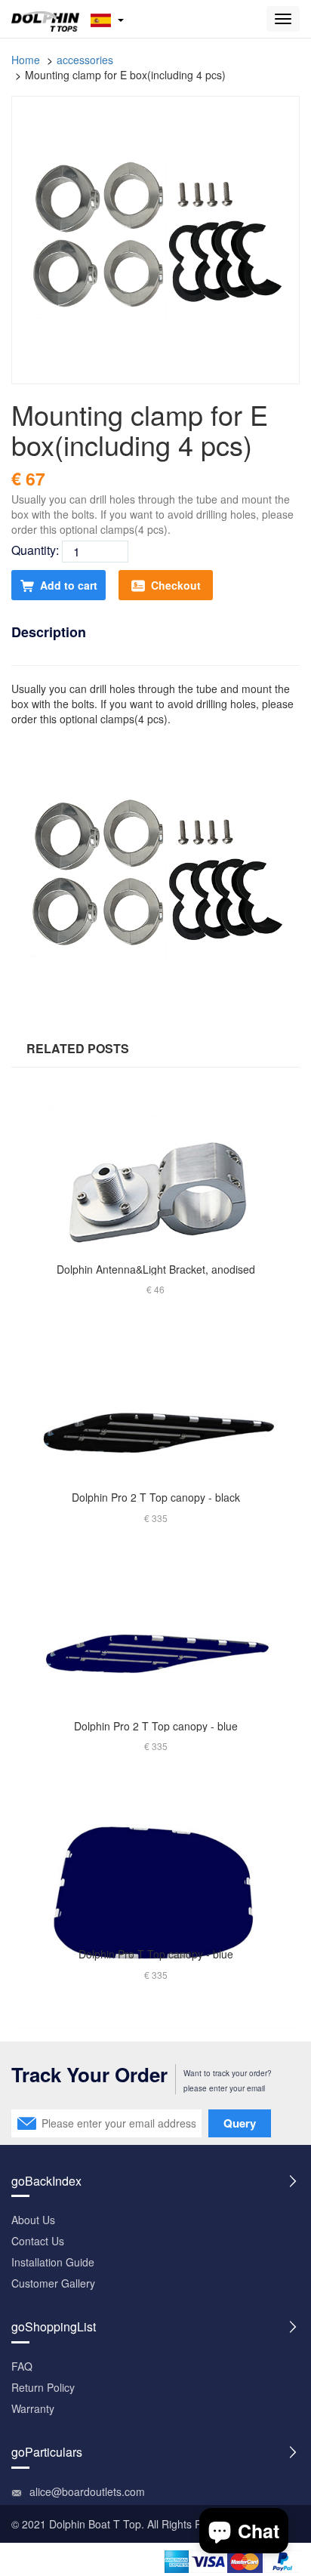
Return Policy (43, 2387)
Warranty (33, 2408)
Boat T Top (115, 2524)
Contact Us (38, 2241)
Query (240, 2123)
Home (26, 60)
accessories (85, 60)
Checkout (176, 585)
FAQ (22, 2366)
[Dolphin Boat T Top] (45, 19)
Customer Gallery (53, 2283)
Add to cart (69, 585)
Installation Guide (53, 2262)
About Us (33, 2220)
